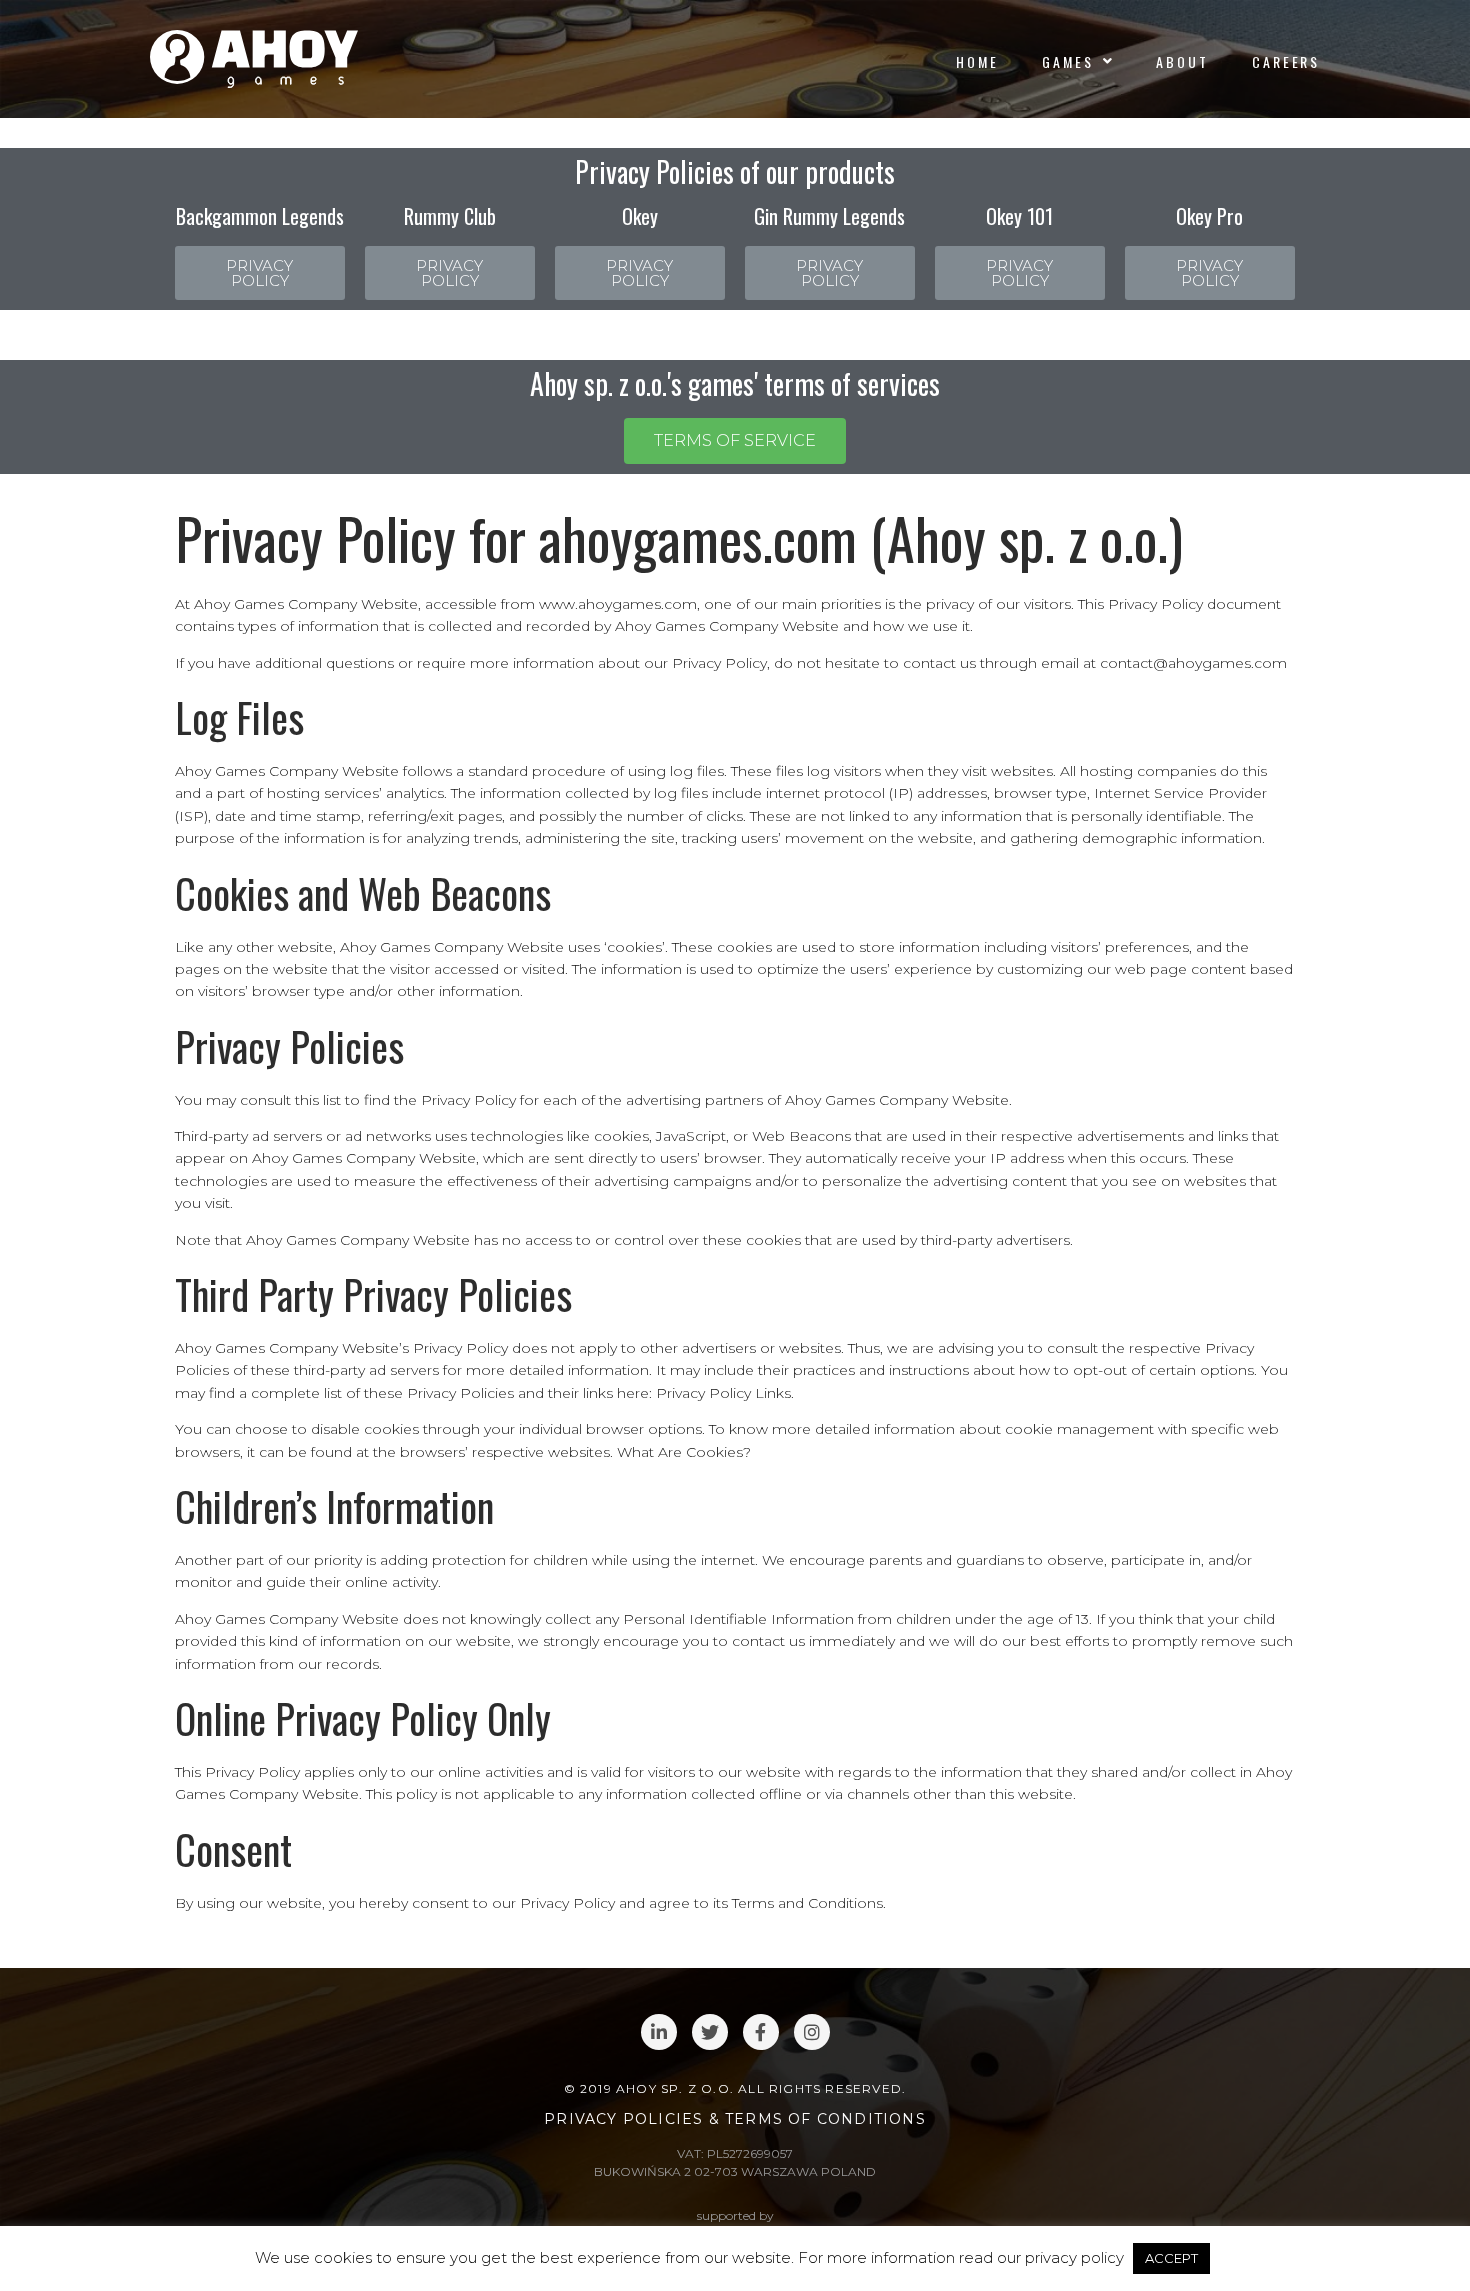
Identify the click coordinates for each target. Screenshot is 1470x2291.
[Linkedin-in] (659, 2032)
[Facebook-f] (761, 2032)
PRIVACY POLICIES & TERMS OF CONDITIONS (735, 2119)
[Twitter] (710, 2032)
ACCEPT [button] (1171, 2258)
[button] (260, 273)
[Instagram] (812, 2032)
